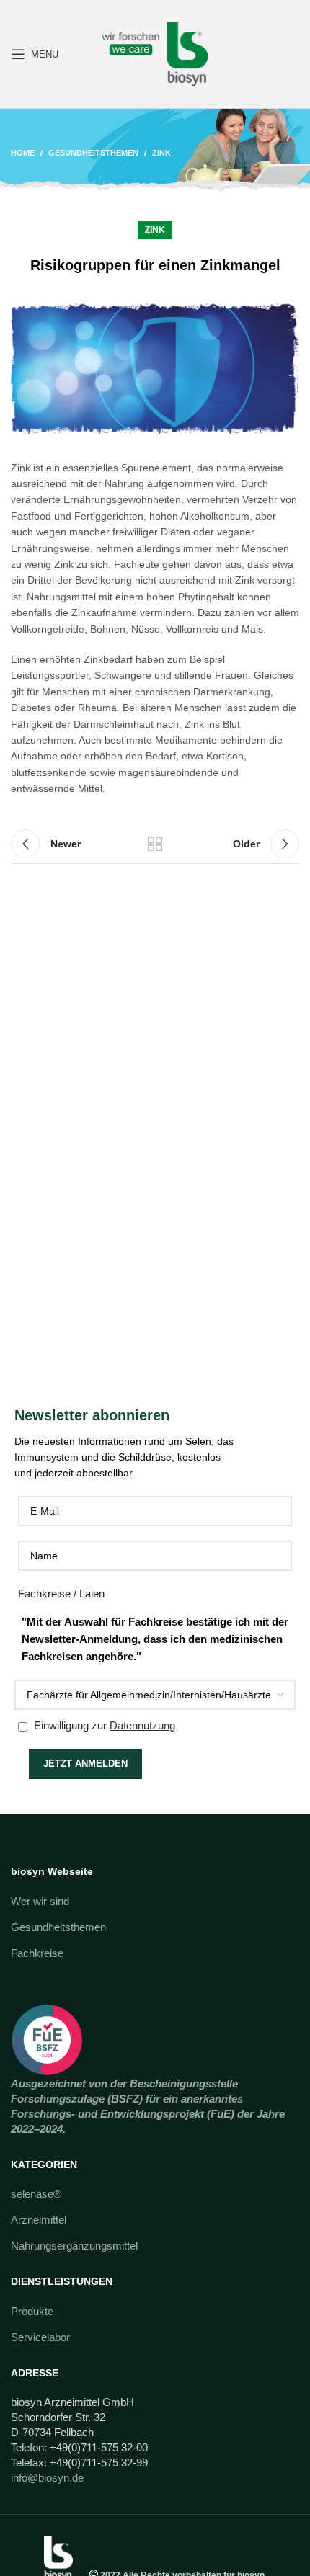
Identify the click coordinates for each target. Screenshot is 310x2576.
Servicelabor (40, 2337)
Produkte (32, 2311)
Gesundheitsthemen (93, 153)
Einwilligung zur (103, 1725)
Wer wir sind (40, 1901)
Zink (161, 153)
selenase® (36, 2194)
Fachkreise (37, 1953)
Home (23, 153)
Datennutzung (142, 1725)
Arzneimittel (39, 2220)
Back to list (155, 844)
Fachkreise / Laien (61, 1594)
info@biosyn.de (47, 2478)
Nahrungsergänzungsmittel (74, 2246)
